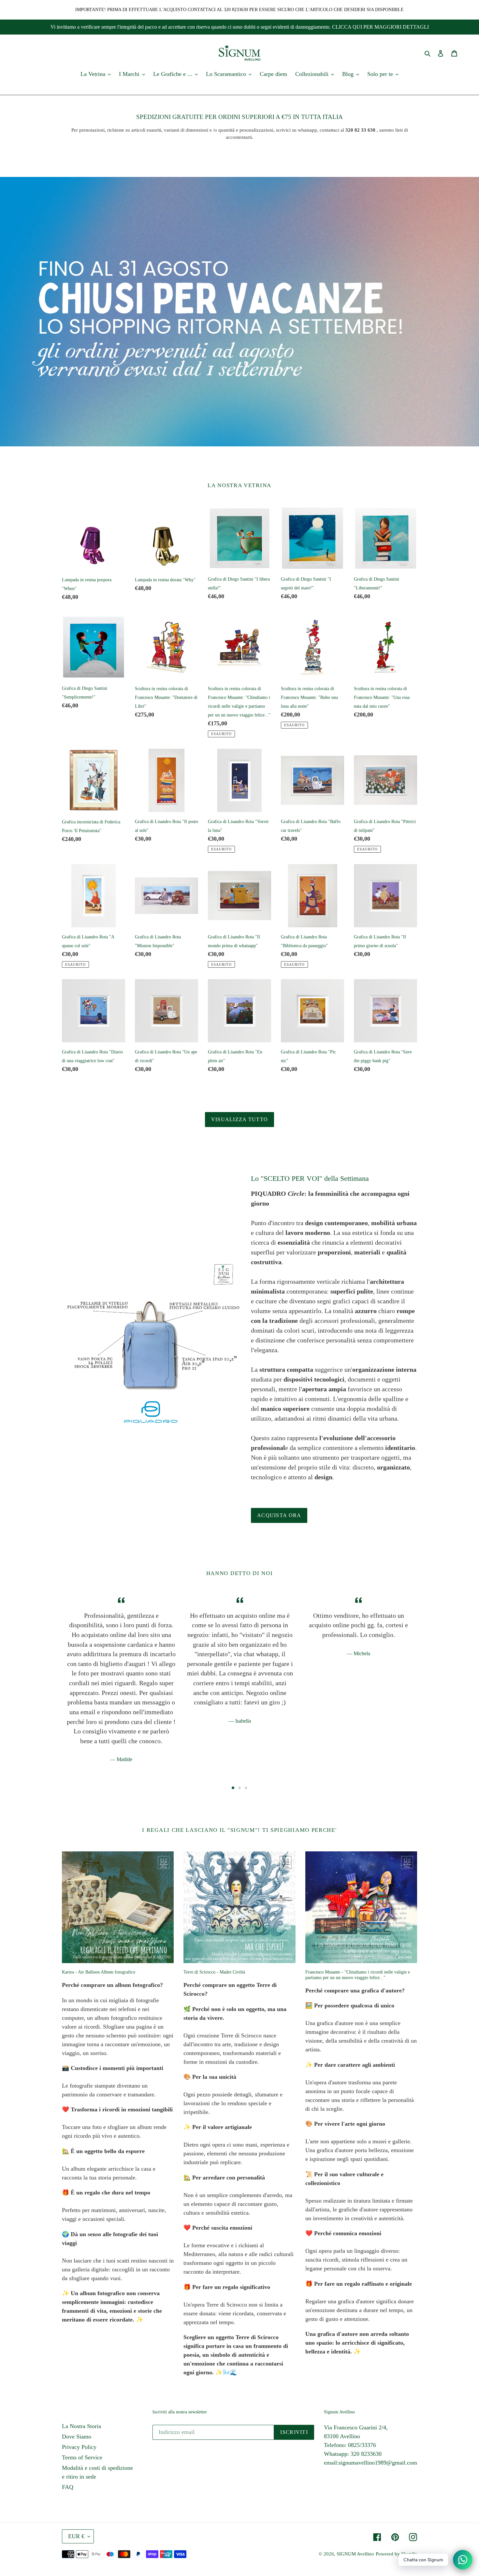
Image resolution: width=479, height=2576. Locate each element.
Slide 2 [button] (239, 1788)
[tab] (233, 1788)
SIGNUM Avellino (355, 2554)
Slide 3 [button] (246, 1788)
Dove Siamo (77, 2437)
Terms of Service (82, 2457)
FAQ (68, 2487)
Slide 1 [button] (233, 1788)
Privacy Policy (79, 2447)
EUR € (76, 2536)
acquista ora (279, 1515)
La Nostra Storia (81, 2426)
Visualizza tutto (239, 1119)
